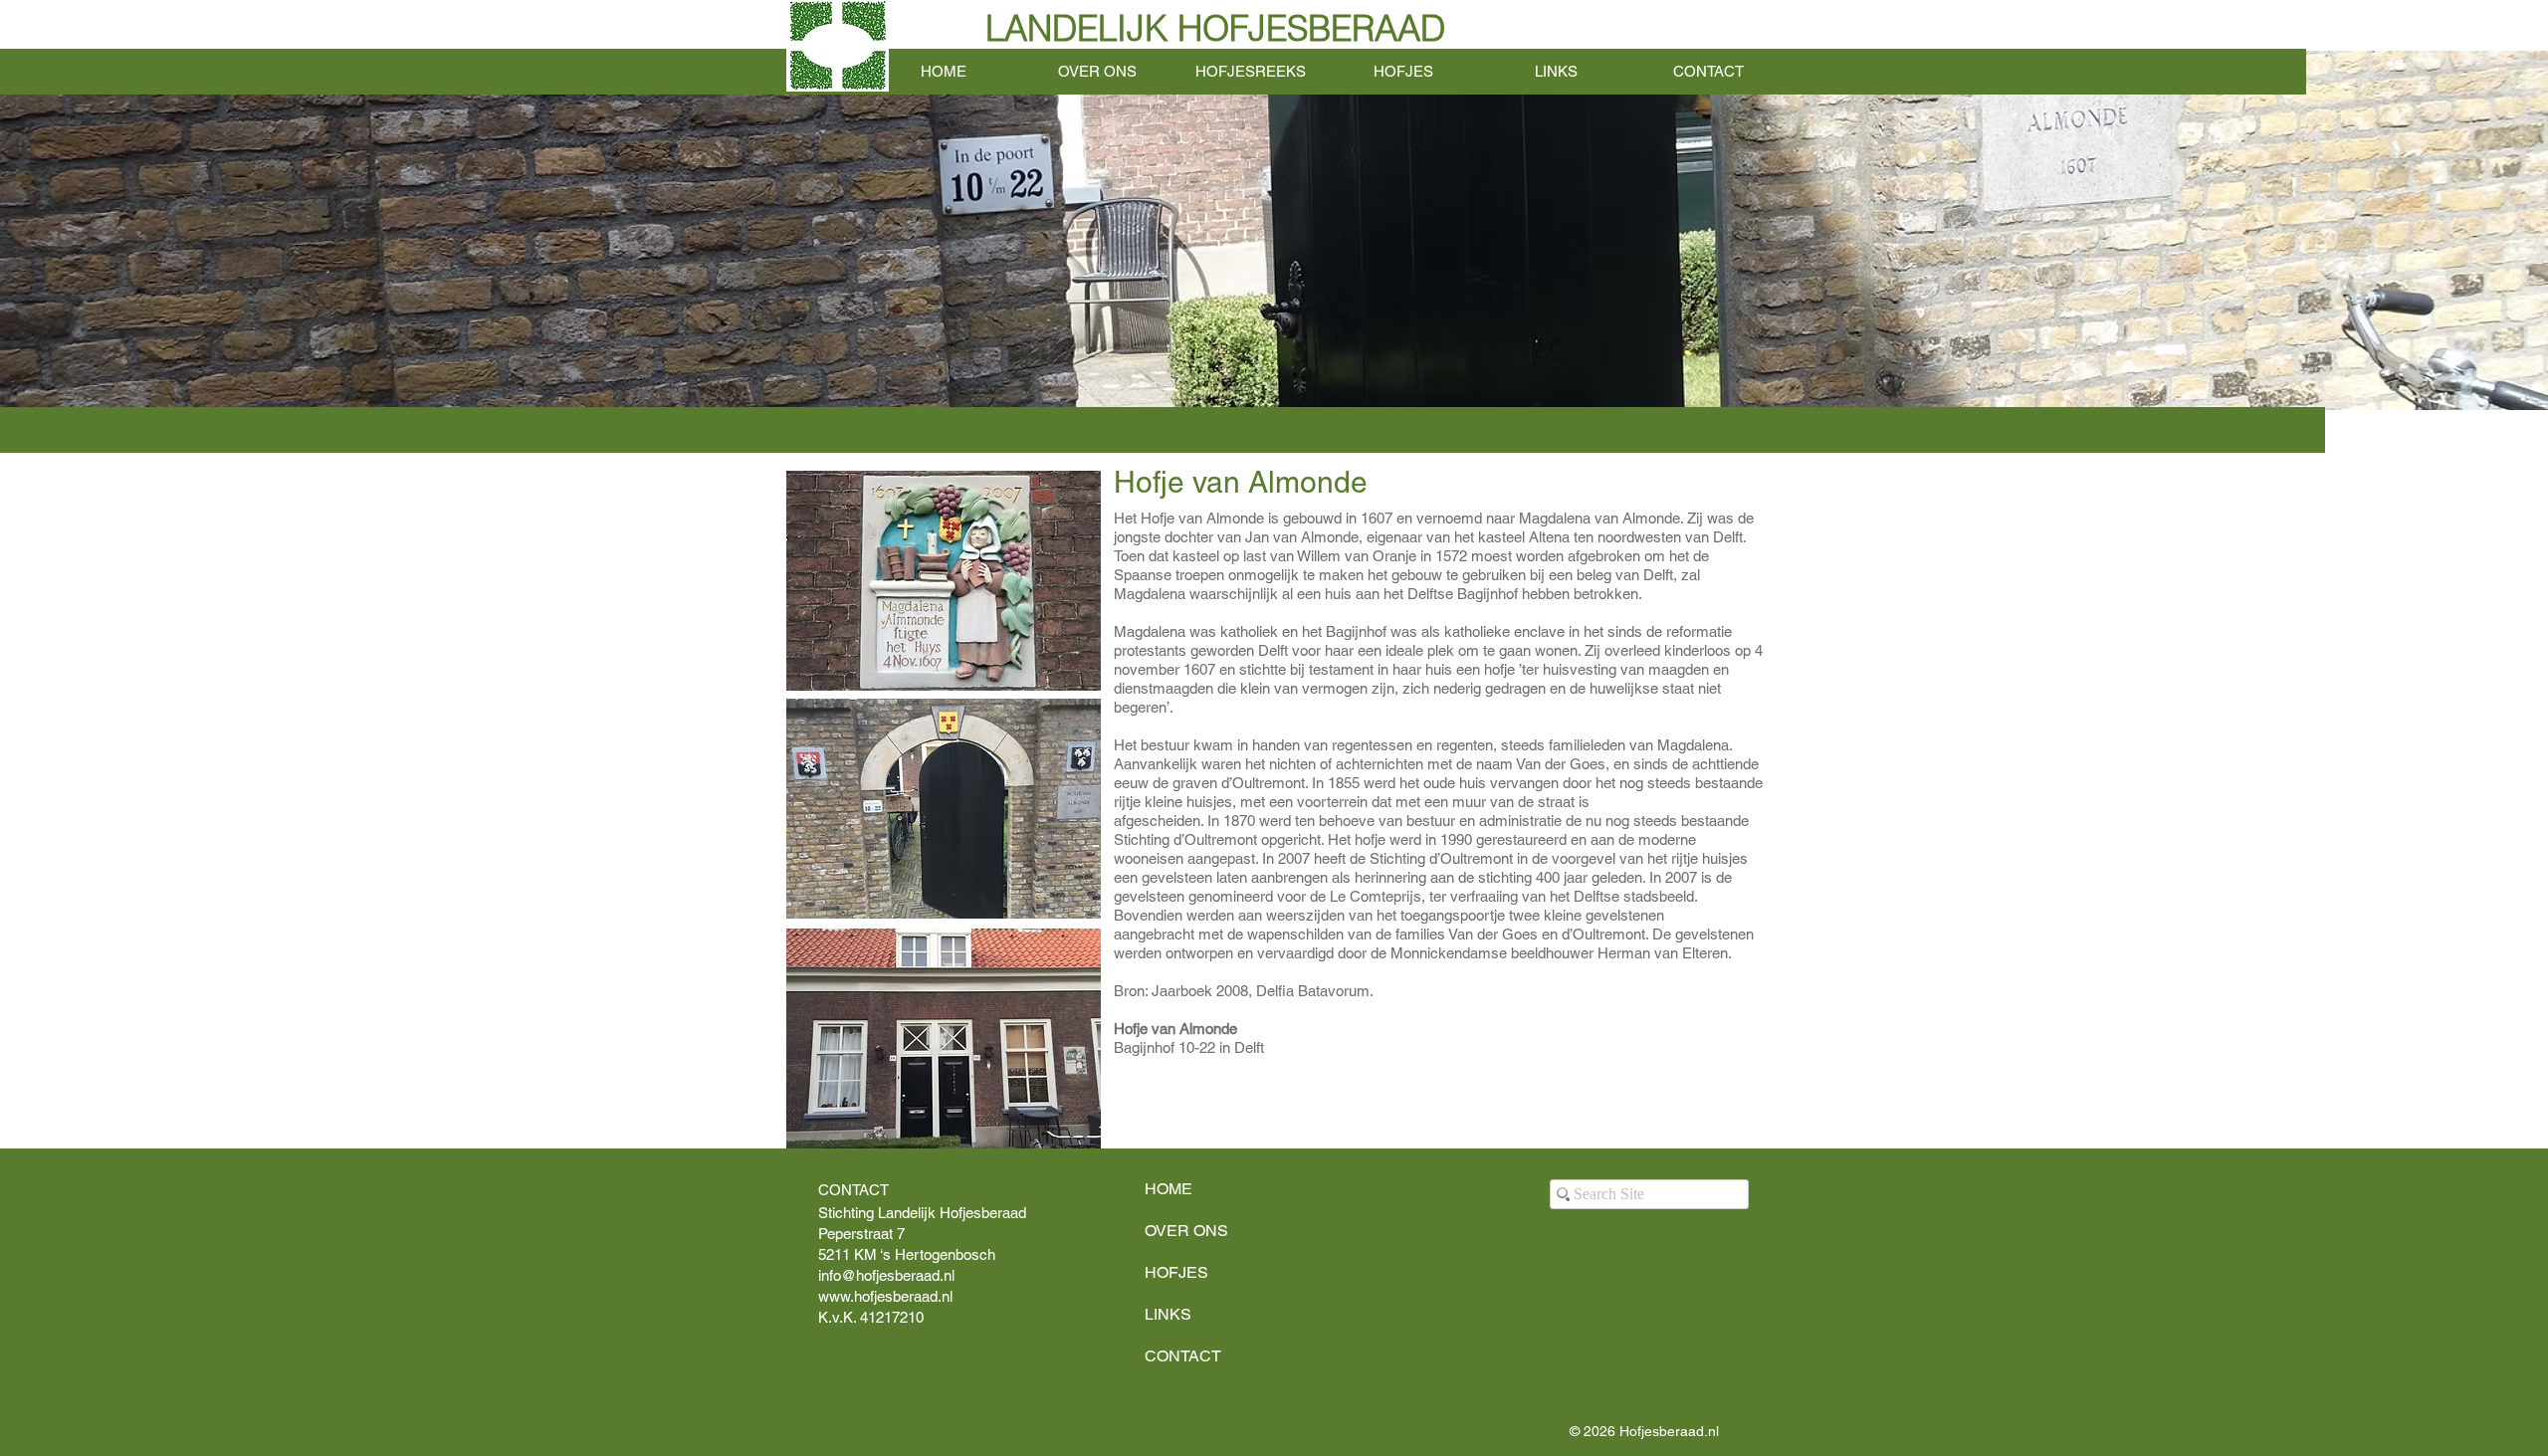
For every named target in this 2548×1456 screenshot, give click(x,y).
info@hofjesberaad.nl (886, 1275)
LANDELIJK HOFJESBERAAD (1215, 28)
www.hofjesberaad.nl (885, 1296)
